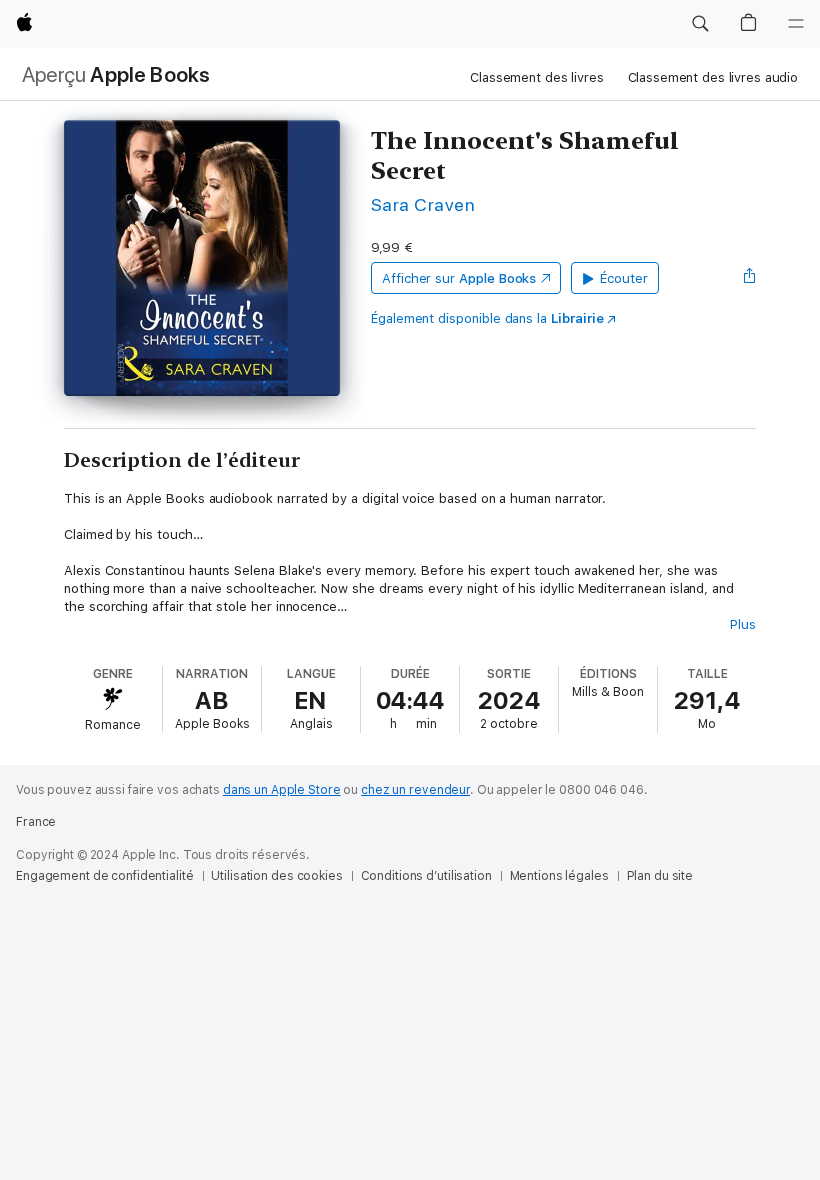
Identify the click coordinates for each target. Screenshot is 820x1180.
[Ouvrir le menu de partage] (750, 278)
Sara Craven (423, 204)
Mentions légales (559, 876)
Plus (743, 624)
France (36, 822)
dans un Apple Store (282, 790)
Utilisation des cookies (276, 876)
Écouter (624, 278)
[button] (700, 24)
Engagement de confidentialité (105, 876)
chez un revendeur (415, 790)
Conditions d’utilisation (426, 876)
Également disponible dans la (487, 318)
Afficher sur (459, 278)
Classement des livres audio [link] (713, 77)
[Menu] (796, 24)
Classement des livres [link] (536, 77)
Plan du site (660, 876)
